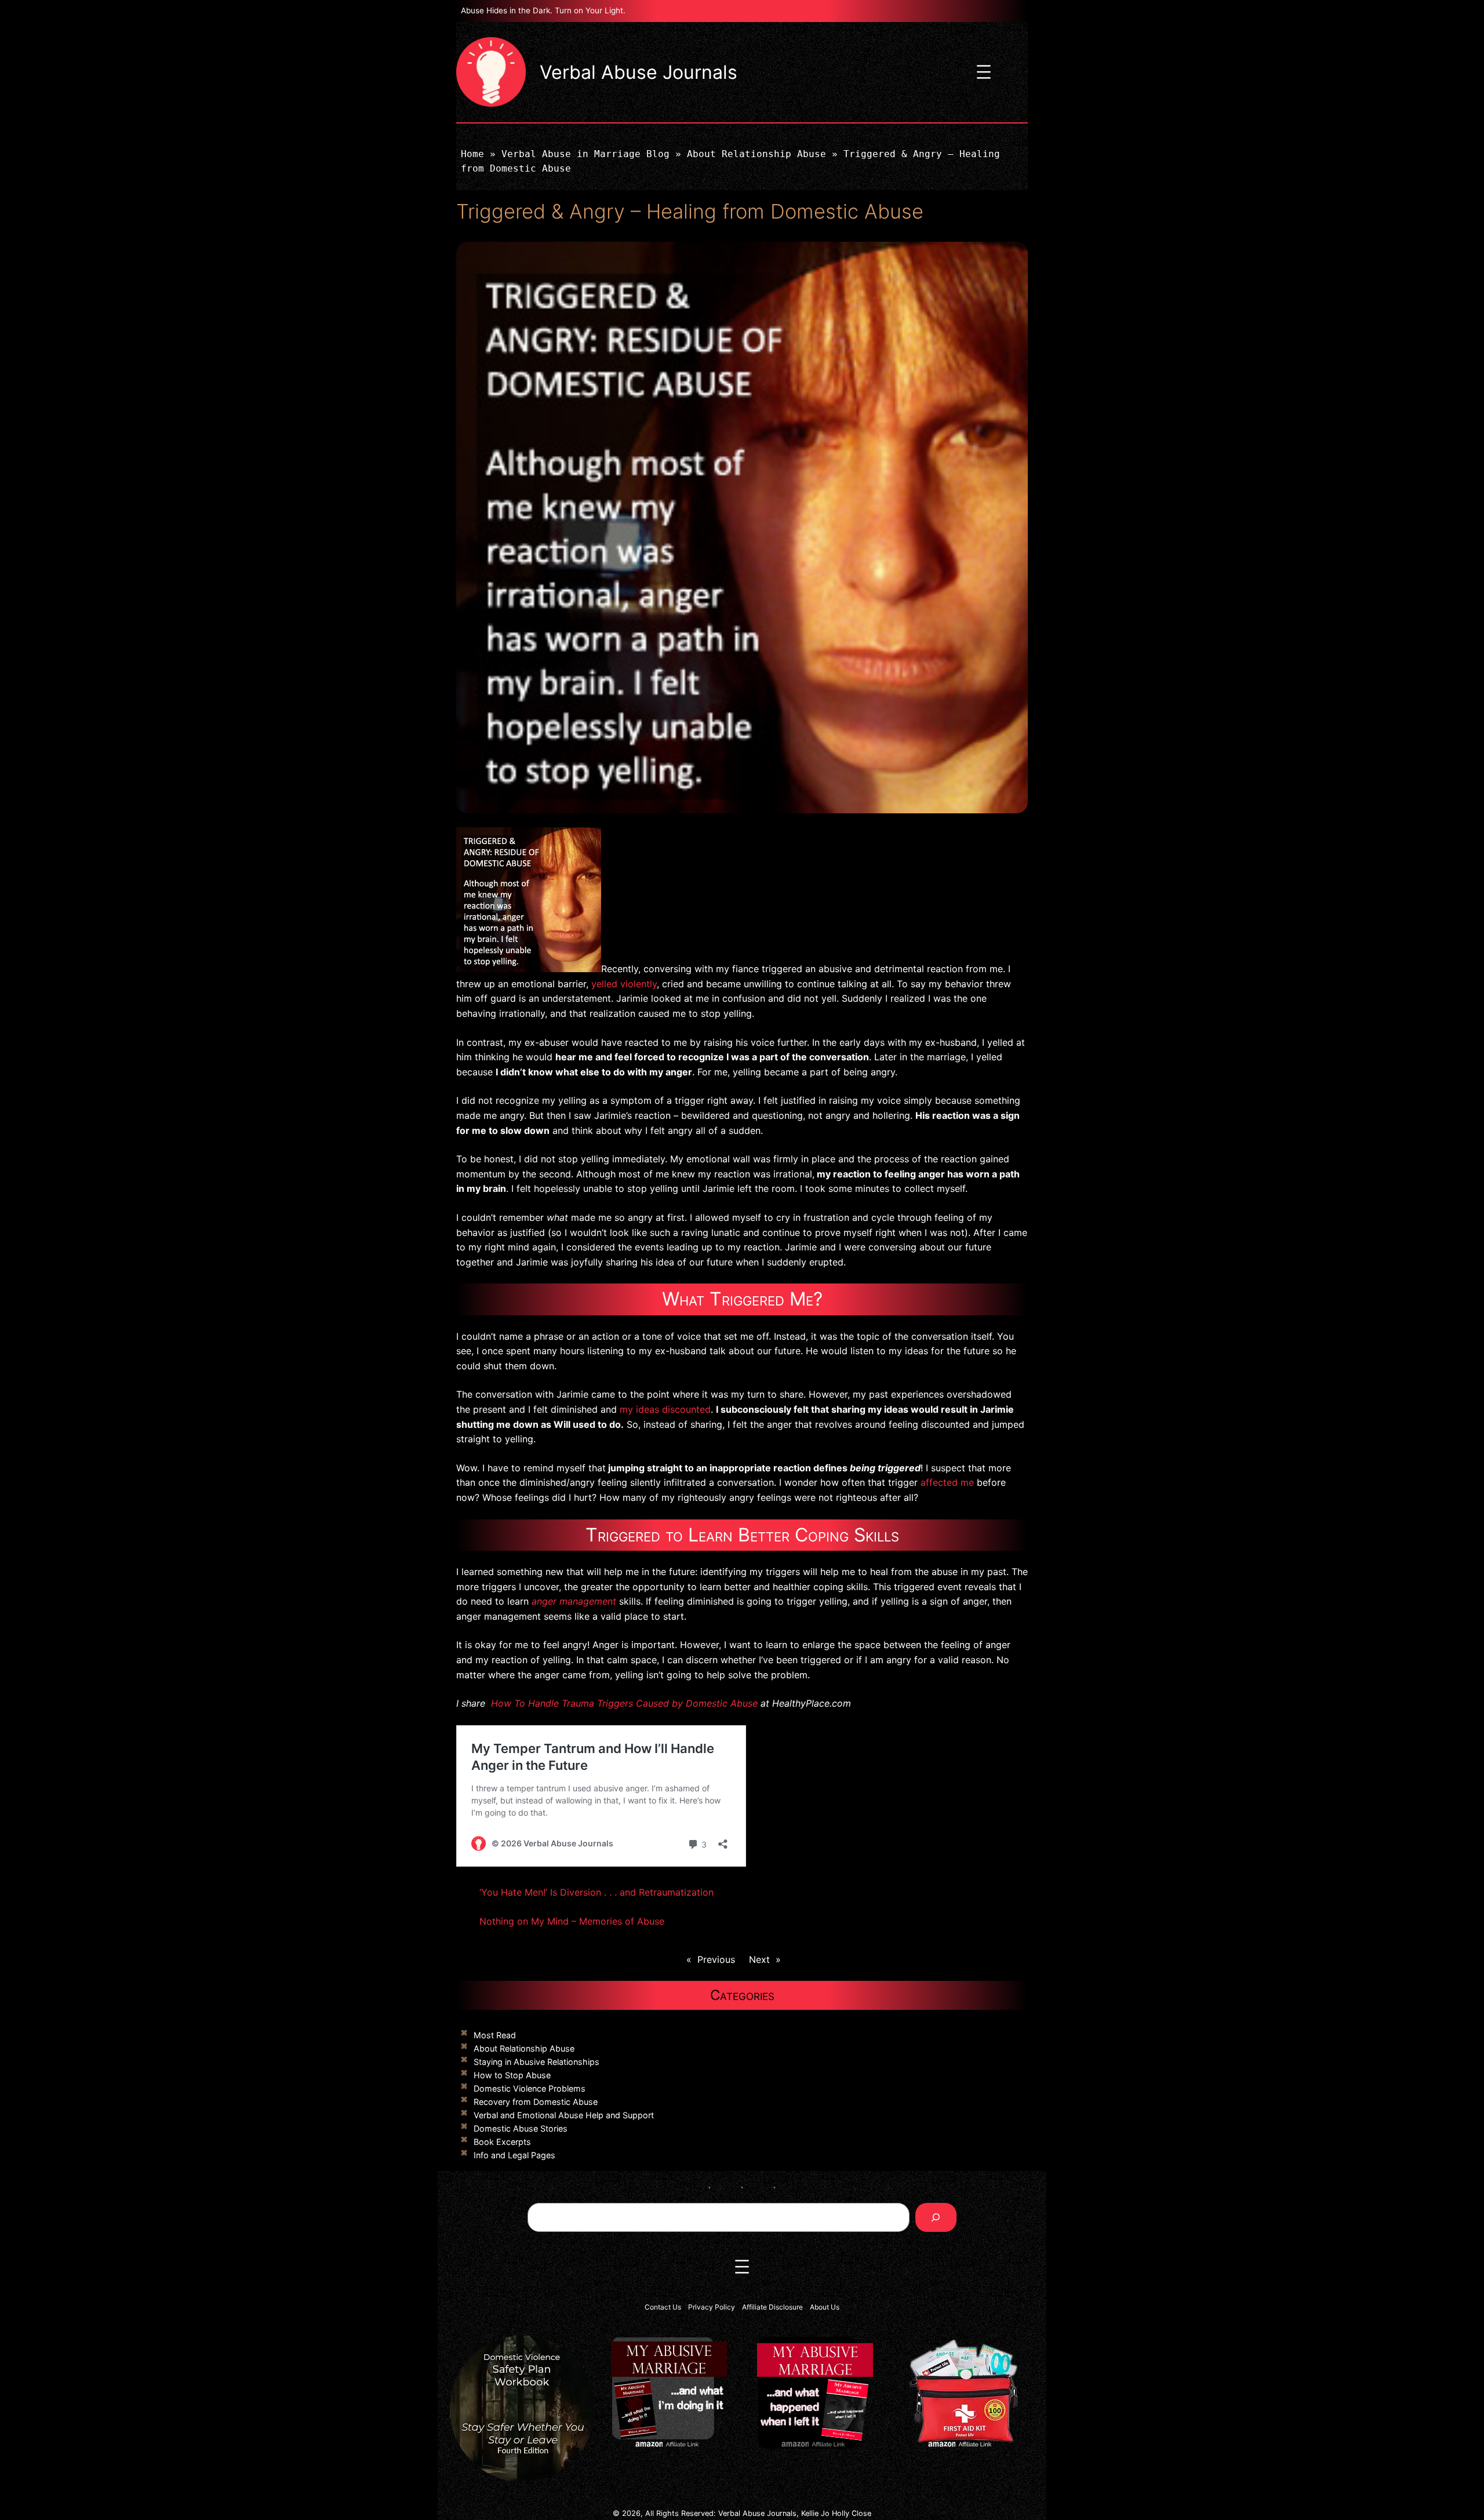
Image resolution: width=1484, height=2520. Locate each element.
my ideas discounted (665, 1409)
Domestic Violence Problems (530, 2088)
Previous (716, 1959)
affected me (947, 1482)
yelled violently (624, 984)
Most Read (495, 2035)
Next (759, 1959)
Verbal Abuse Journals (639, 72)
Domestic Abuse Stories (521, 2128)
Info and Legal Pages (514, 2155)
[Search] (936, 2217)
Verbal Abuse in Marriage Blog (585, 154)
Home (472, 154)
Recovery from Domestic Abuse (536, 2102)
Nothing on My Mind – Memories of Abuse (572, 1921)
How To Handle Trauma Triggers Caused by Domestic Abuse (624, 1703)
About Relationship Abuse (756, 154)
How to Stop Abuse (512, 2075)
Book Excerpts (502, 2142)
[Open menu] (984, 72)
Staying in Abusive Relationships (537, 2062)
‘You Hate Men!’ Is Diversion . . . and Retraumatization (596, 1892)
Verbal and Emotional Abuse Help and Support (564, 2115)
